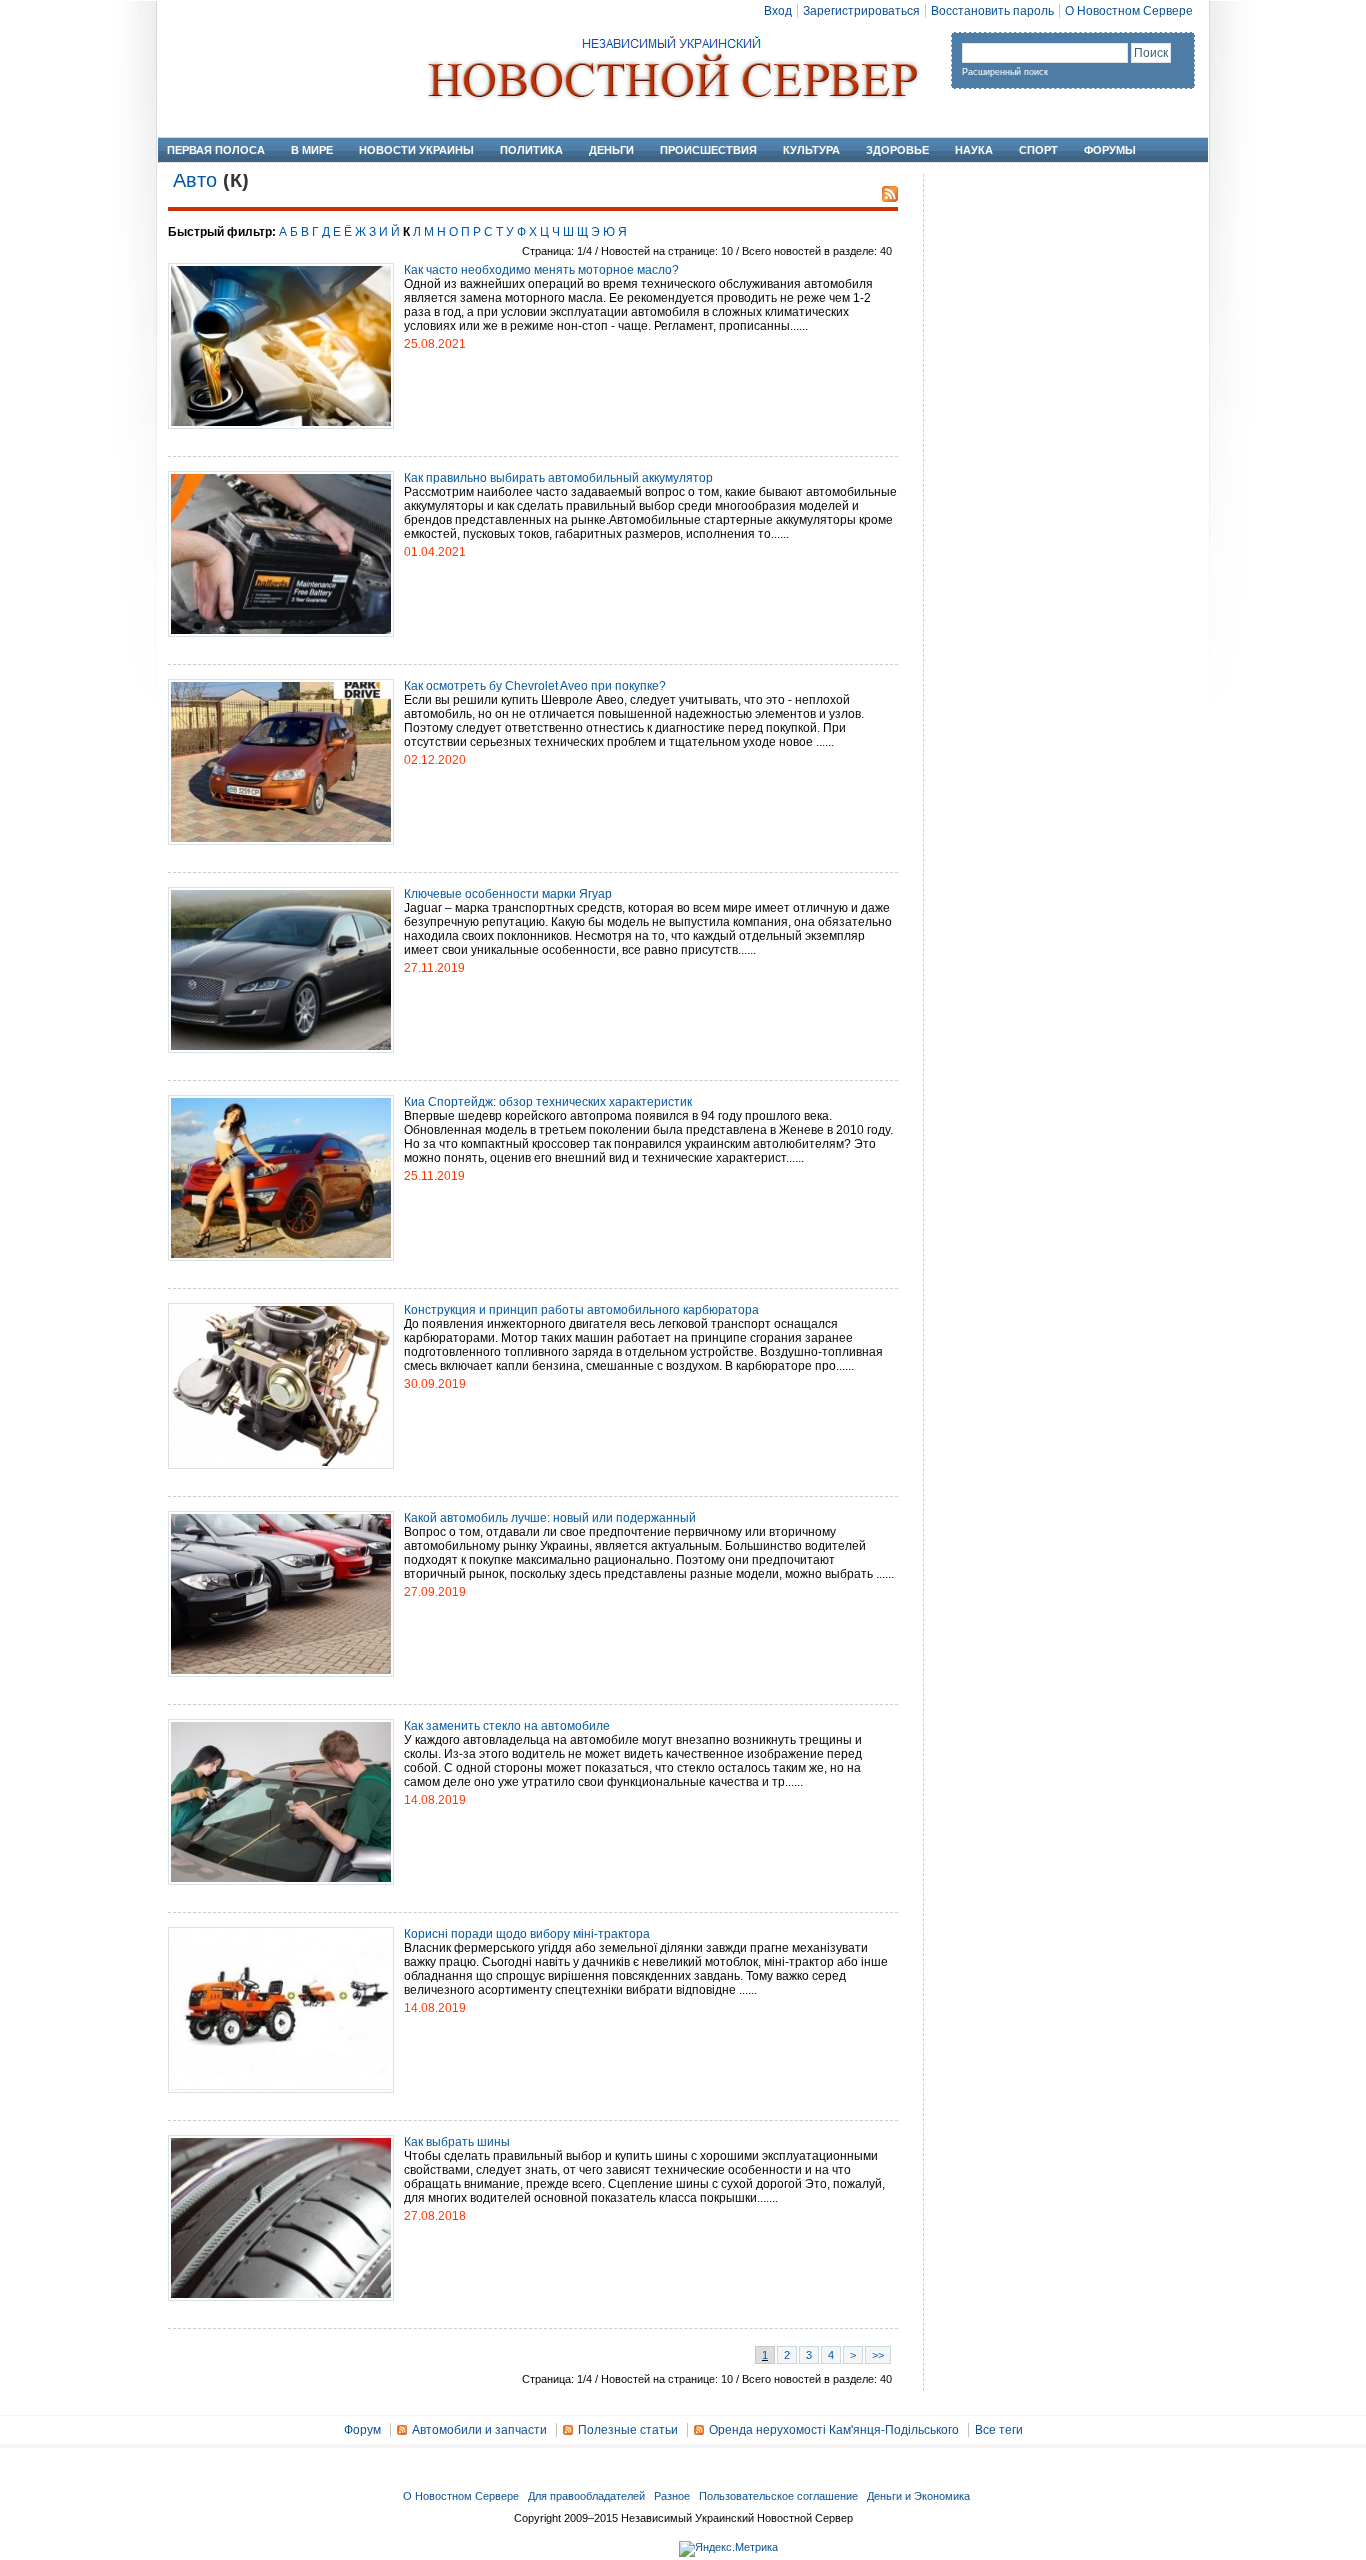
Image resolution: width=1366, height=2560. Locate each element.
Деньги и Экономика (918, 2496)
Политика (531, 150)
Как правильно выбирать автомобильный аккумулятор (558, 478)
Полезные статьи (628, 2430)
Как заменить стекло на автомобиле (507, 1726)
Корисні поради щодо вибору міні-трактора (527, 1934)
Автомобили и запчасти (479, 2430)
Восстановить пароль (992, 11)
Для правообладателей (586, 2496)
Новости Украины (416, 150)
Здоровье (897, 150)
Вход (778, 11)
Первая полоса (216, 150)
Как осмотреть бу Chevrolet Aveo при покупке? (535, 686)
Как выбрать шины (457, 2142)
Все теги (999, 2430)
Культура (811, 150)
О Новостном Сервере (1129, 11)
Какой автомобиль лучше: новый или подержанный (550, 1518)
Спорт (1038, 150)
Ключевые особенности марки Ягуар (508, 894)
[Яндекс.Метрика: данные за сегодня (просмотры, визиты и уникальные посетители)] (728, 2549)
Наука (974, 150)
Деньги (611, 150)
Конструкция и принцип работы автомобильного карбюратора (581, 1310)
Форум (362, 2430)
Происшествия (708, 150)
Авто (195, 180)
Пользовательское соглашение (778, 2496)
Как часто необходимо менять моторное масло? (541, 270)
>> (878, 2355)
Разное (672, 2496)
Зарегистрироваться (861, 11)
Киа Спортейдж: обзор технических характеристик (548, 1102)
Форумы (1110, 150)
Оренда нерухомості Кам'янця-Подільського (834, 2430)
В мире (312, 150)
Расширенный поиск (1005, 72)
